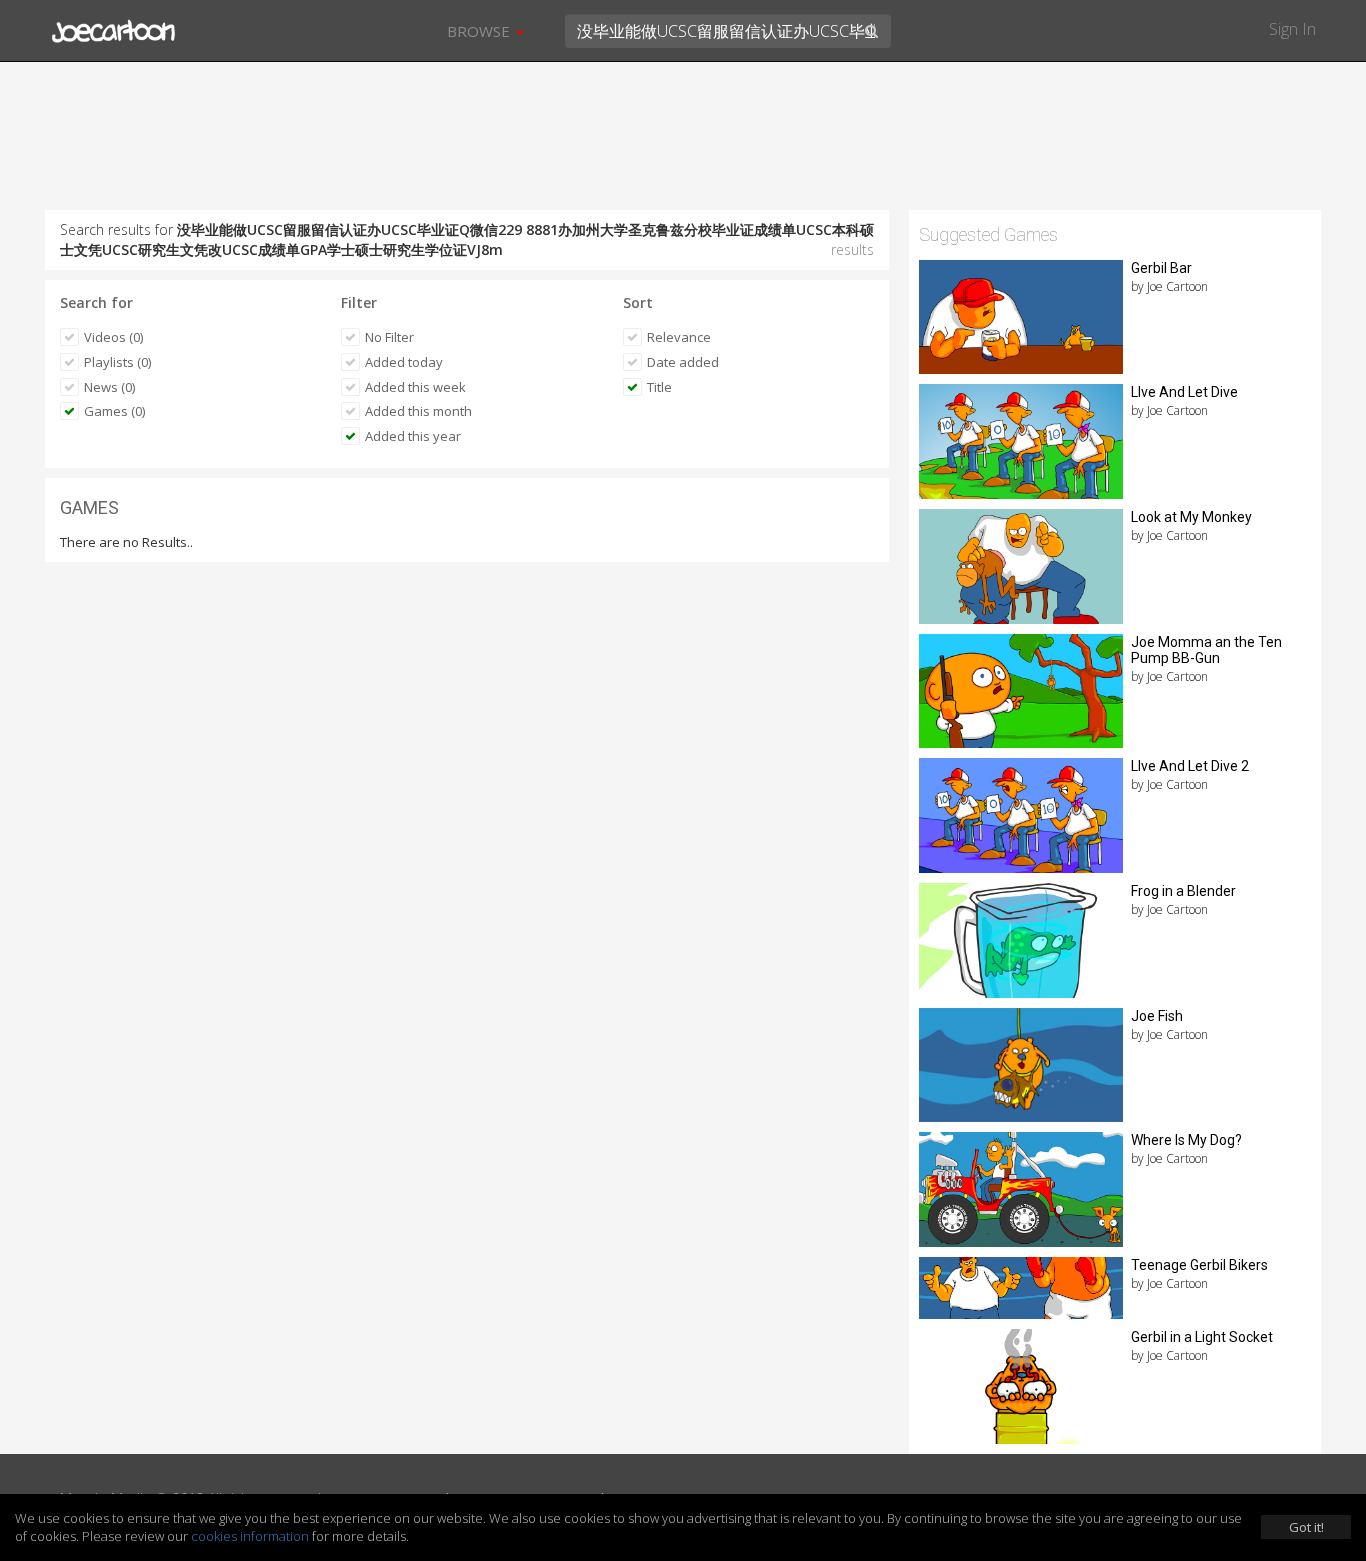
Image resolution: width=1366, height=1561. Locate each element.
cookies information (250, 1536)
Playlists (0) (117, 362)
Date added (683, 362)
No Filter (389, 337)
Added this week (415, 387)
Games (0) (114, 411)
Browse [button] (480, 31)
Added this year (413, 436)
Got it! (1306, 1527)
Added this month (418, 411)
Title (659, 387)
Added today (404, 362)
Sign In (1292, 29)
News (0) (109, 387)
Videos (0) (113, 337)
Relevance (679, 337)
